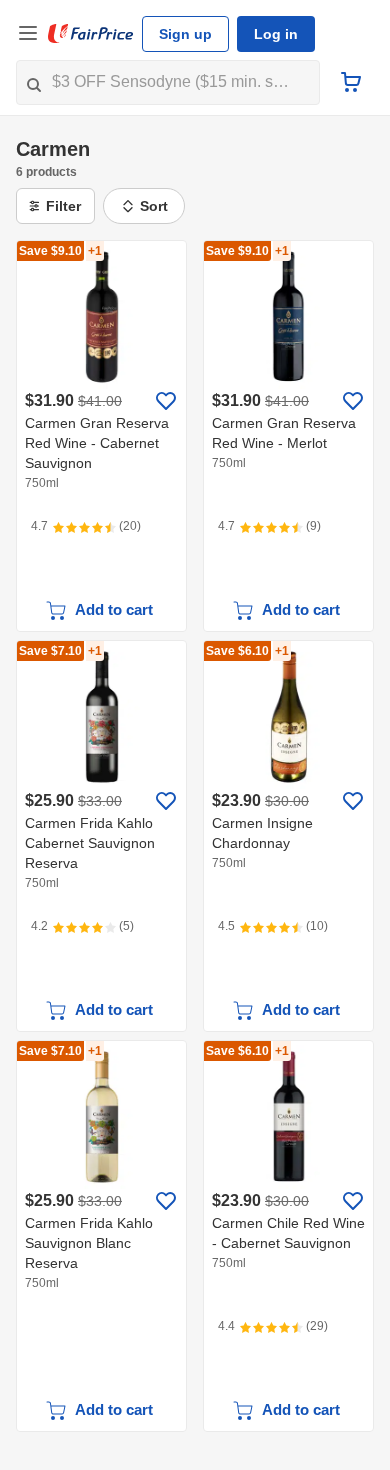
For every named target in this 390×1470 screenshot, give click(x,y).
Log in (276, 34)
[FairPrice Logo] (91, 34)
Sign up (185, 34)
